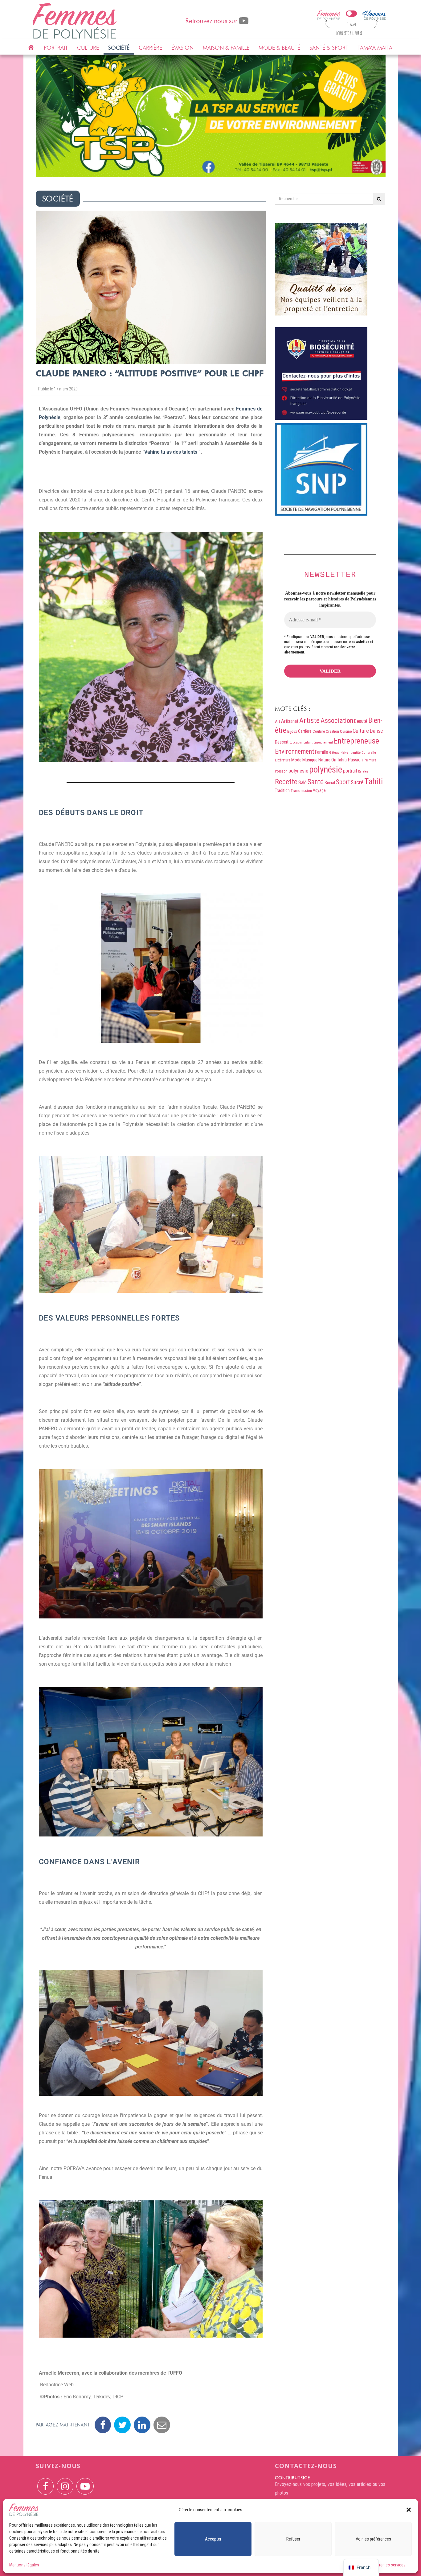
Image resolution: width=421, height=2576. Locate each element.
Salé (302, 783)
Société (119, 48)
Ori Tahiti (339, 760)
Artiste (309, 720)
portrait (350, 771)
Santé (316, 782)
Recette (286, 782)
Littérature (283, 760)
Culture (88, 48)
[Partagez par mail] (162, 2425)
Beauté (361, 721)
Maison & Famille (226, 48)
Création (332, 732)
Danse (376, 731)
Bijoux (292, 731)
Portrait (56, 48)
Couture (319, 731)
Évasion (182, 48)
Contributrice (292, 2478)
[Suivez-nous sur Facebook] (45, 2482)
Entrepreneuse (356, 741)
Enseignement (323, 742)
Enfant (308, 742)
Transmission (301, 791)
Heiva (345, 753)
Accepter (213, 2539)
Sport (343, 782)
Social (330, 783)
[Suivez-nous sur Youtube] (85, 2482)
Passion (355, 760)
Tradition (282, 790)
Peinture (370, 760)
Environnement (294, 751)
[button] (409, 2510)
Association (337, 720)
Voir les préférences (373, 2539)
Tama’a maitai (376, 48)
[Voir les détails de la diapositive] (211, 116)
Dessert (282, 742)
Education (296, 742)
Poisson (281, 771)
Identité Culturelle (363, 752)
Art (278, 721)
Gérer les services (390, 2565)
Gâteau (334, 753)
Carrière (150, 48)
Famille (322, 752)
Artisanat (290, 721)
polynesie (298, 771)
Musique (310, 760)
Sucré (357, 782)
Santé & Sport (329, 48)
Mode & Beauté (279, 48)
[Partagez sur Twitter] (122, 2425)
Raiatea (363, 771)
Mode (296, 760)
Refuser (293, 2539)
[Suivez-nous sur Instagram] (65, 2482)
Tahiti (374, 781)
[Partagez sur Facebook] (103, 2425)
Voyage (319, 790)
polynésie (326, 769)
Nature (324, 760)
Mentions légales (24, 2565)
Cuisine (346, 731)
